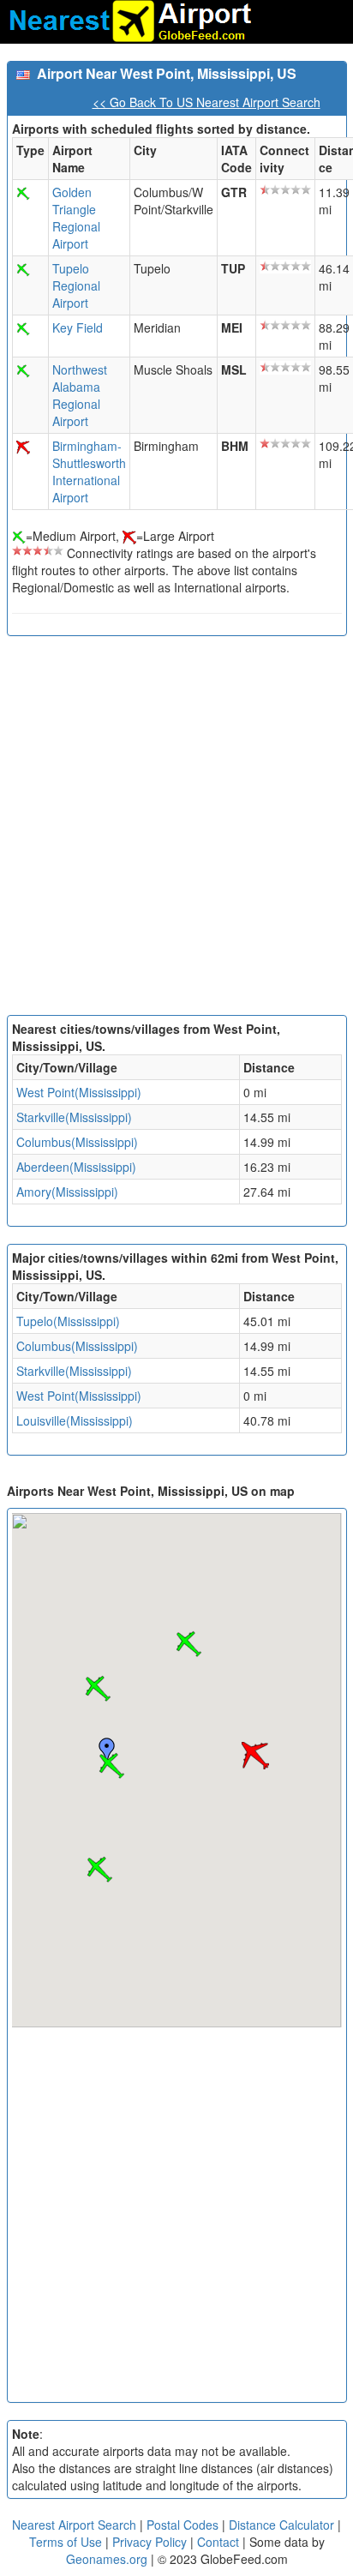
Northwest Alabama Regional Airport (80, 395)
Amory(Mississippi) (67, 1192)
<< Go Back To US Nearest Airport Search (206, 102)
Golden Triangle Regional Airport (76, 218)
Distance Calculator (281, 2525)
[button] (111, 1766)
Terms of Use (67, 2542)
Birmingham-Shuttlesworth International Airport (89, 471)
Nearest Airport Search (74, 2525)
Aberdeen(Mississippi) (76, 1167)
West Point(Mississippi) (79, 1092)
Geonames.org (107, 2559)
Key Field (78, 327)
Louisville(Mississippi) (75, 1420)
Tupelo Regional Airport (76, 285)
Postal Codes (182, 2525)
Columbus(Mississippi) (77, 1142)
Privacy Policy (151, 2542)
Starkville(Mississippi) (74, 1117)
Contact (218, 2542)
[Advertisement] (176, 830)
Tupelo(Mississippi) (68, 1321)
